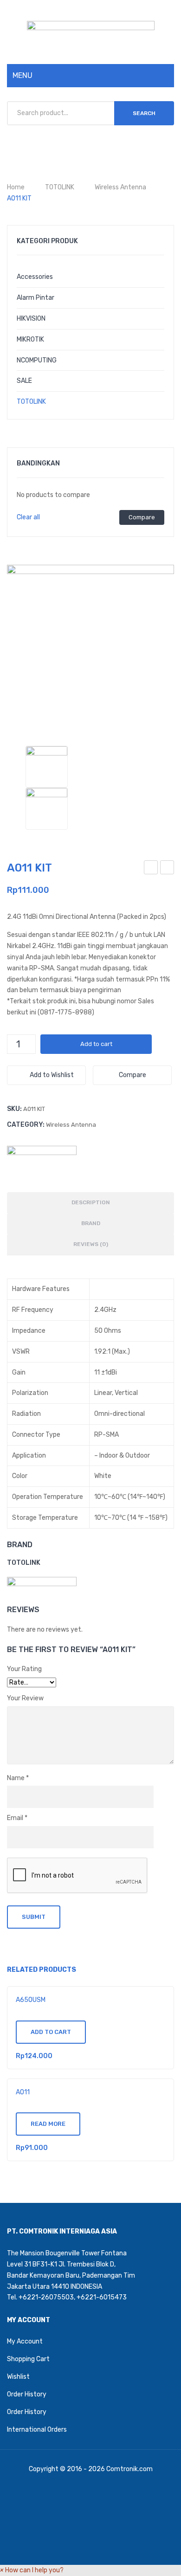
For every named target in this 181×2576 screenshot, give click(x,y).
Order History (27, 2394)
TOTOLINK (60, 187)
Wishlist (18, 2377)
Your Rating (24, 1669)
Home (16, 187)
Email (17, 1818)
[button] (32, 2570)
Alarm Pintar (36, 298)
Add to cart (96, 1044)
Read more (48, 2124)
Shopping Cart (28, 2359)
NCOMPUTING (37, 360)
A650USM (31, 2000)
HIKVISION (31, 319)
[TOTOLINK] (42, 1160)
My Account (25, 2341)
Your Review (25, 1698)
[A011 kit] (47, 809)
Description (91, 1202)
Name (18, 1778)
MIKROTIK (30, 339)
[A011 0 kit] (90, 648)
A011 (168, 869)
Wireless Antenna (120, 187)
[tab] (90, 1203)
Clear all (28, 517)
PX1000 (152, 869)
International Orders (37, 2430)
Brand (91, 1223)
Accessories (35, 277)
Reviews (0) (91, 1244)
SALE (24, 381)
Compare (142, 517)
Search (144, 113)
